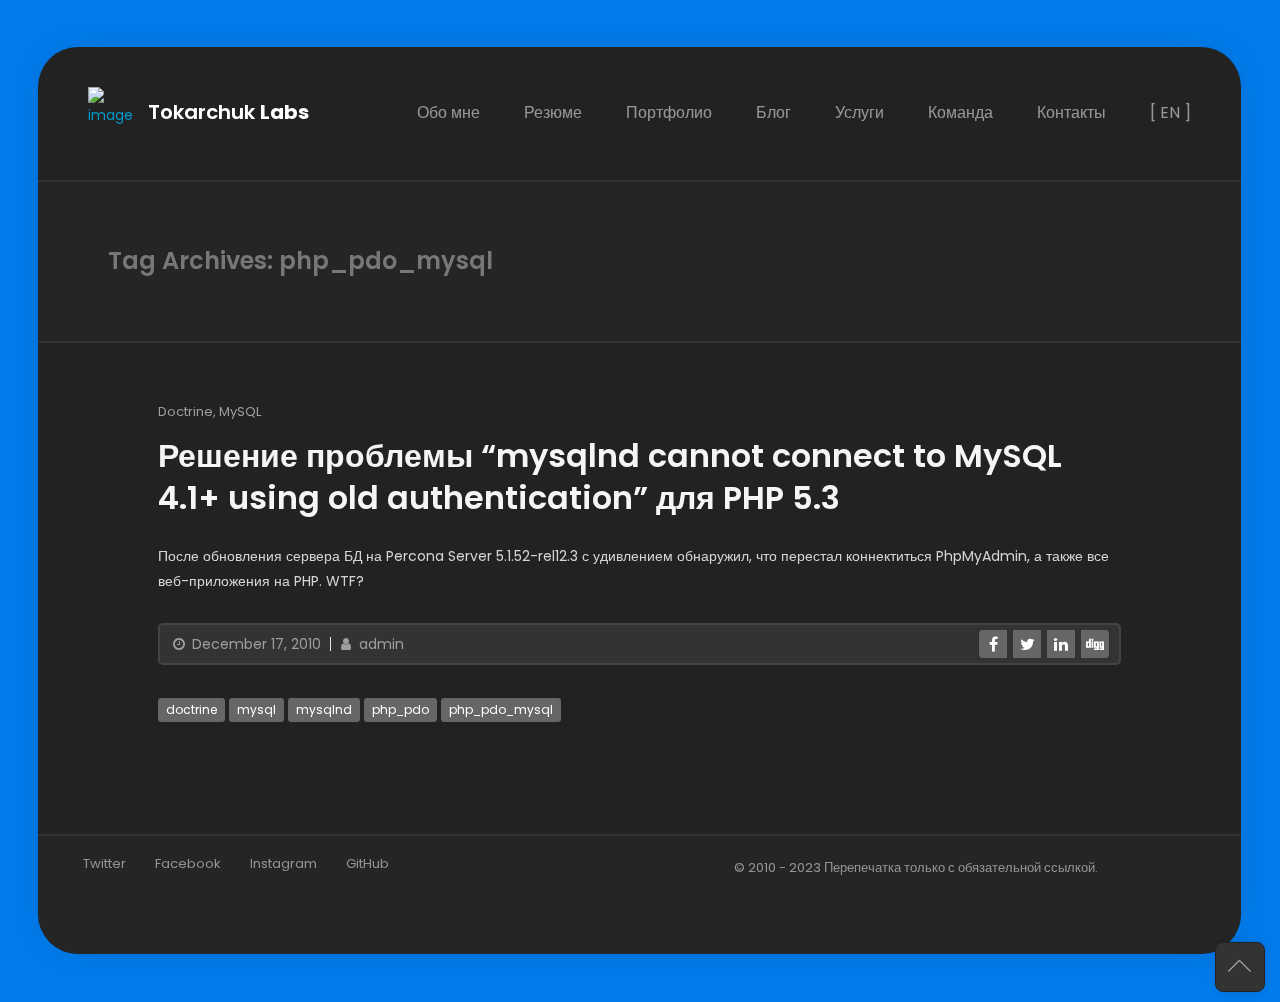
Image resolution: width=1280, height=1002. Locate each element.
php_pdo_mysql (501, 710)
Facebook (188, 864)
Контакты (1072, 112)
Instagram (283, 864)
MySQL (240, 411)
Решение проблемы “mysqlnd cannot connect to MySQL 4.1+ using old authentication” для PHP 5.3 (610, 476)
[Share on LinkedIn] (1062, 645)
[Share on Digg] (1096, 645)
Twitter (104, 864)
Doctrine (185, 411)
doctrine (191, 710)
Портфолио (670, 112)
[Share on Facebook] (994, 645)
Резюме (554, 112)
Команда (961, 112)
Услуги (860, 112)
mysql (256, 710)
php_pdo (400, 710)
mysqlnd (324, 710)
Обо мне (449, 112)
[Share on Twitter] (1028, 645)
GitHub (367, 864)
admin (379, 645)
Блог (774, 112)
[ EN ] (1171, 112)
